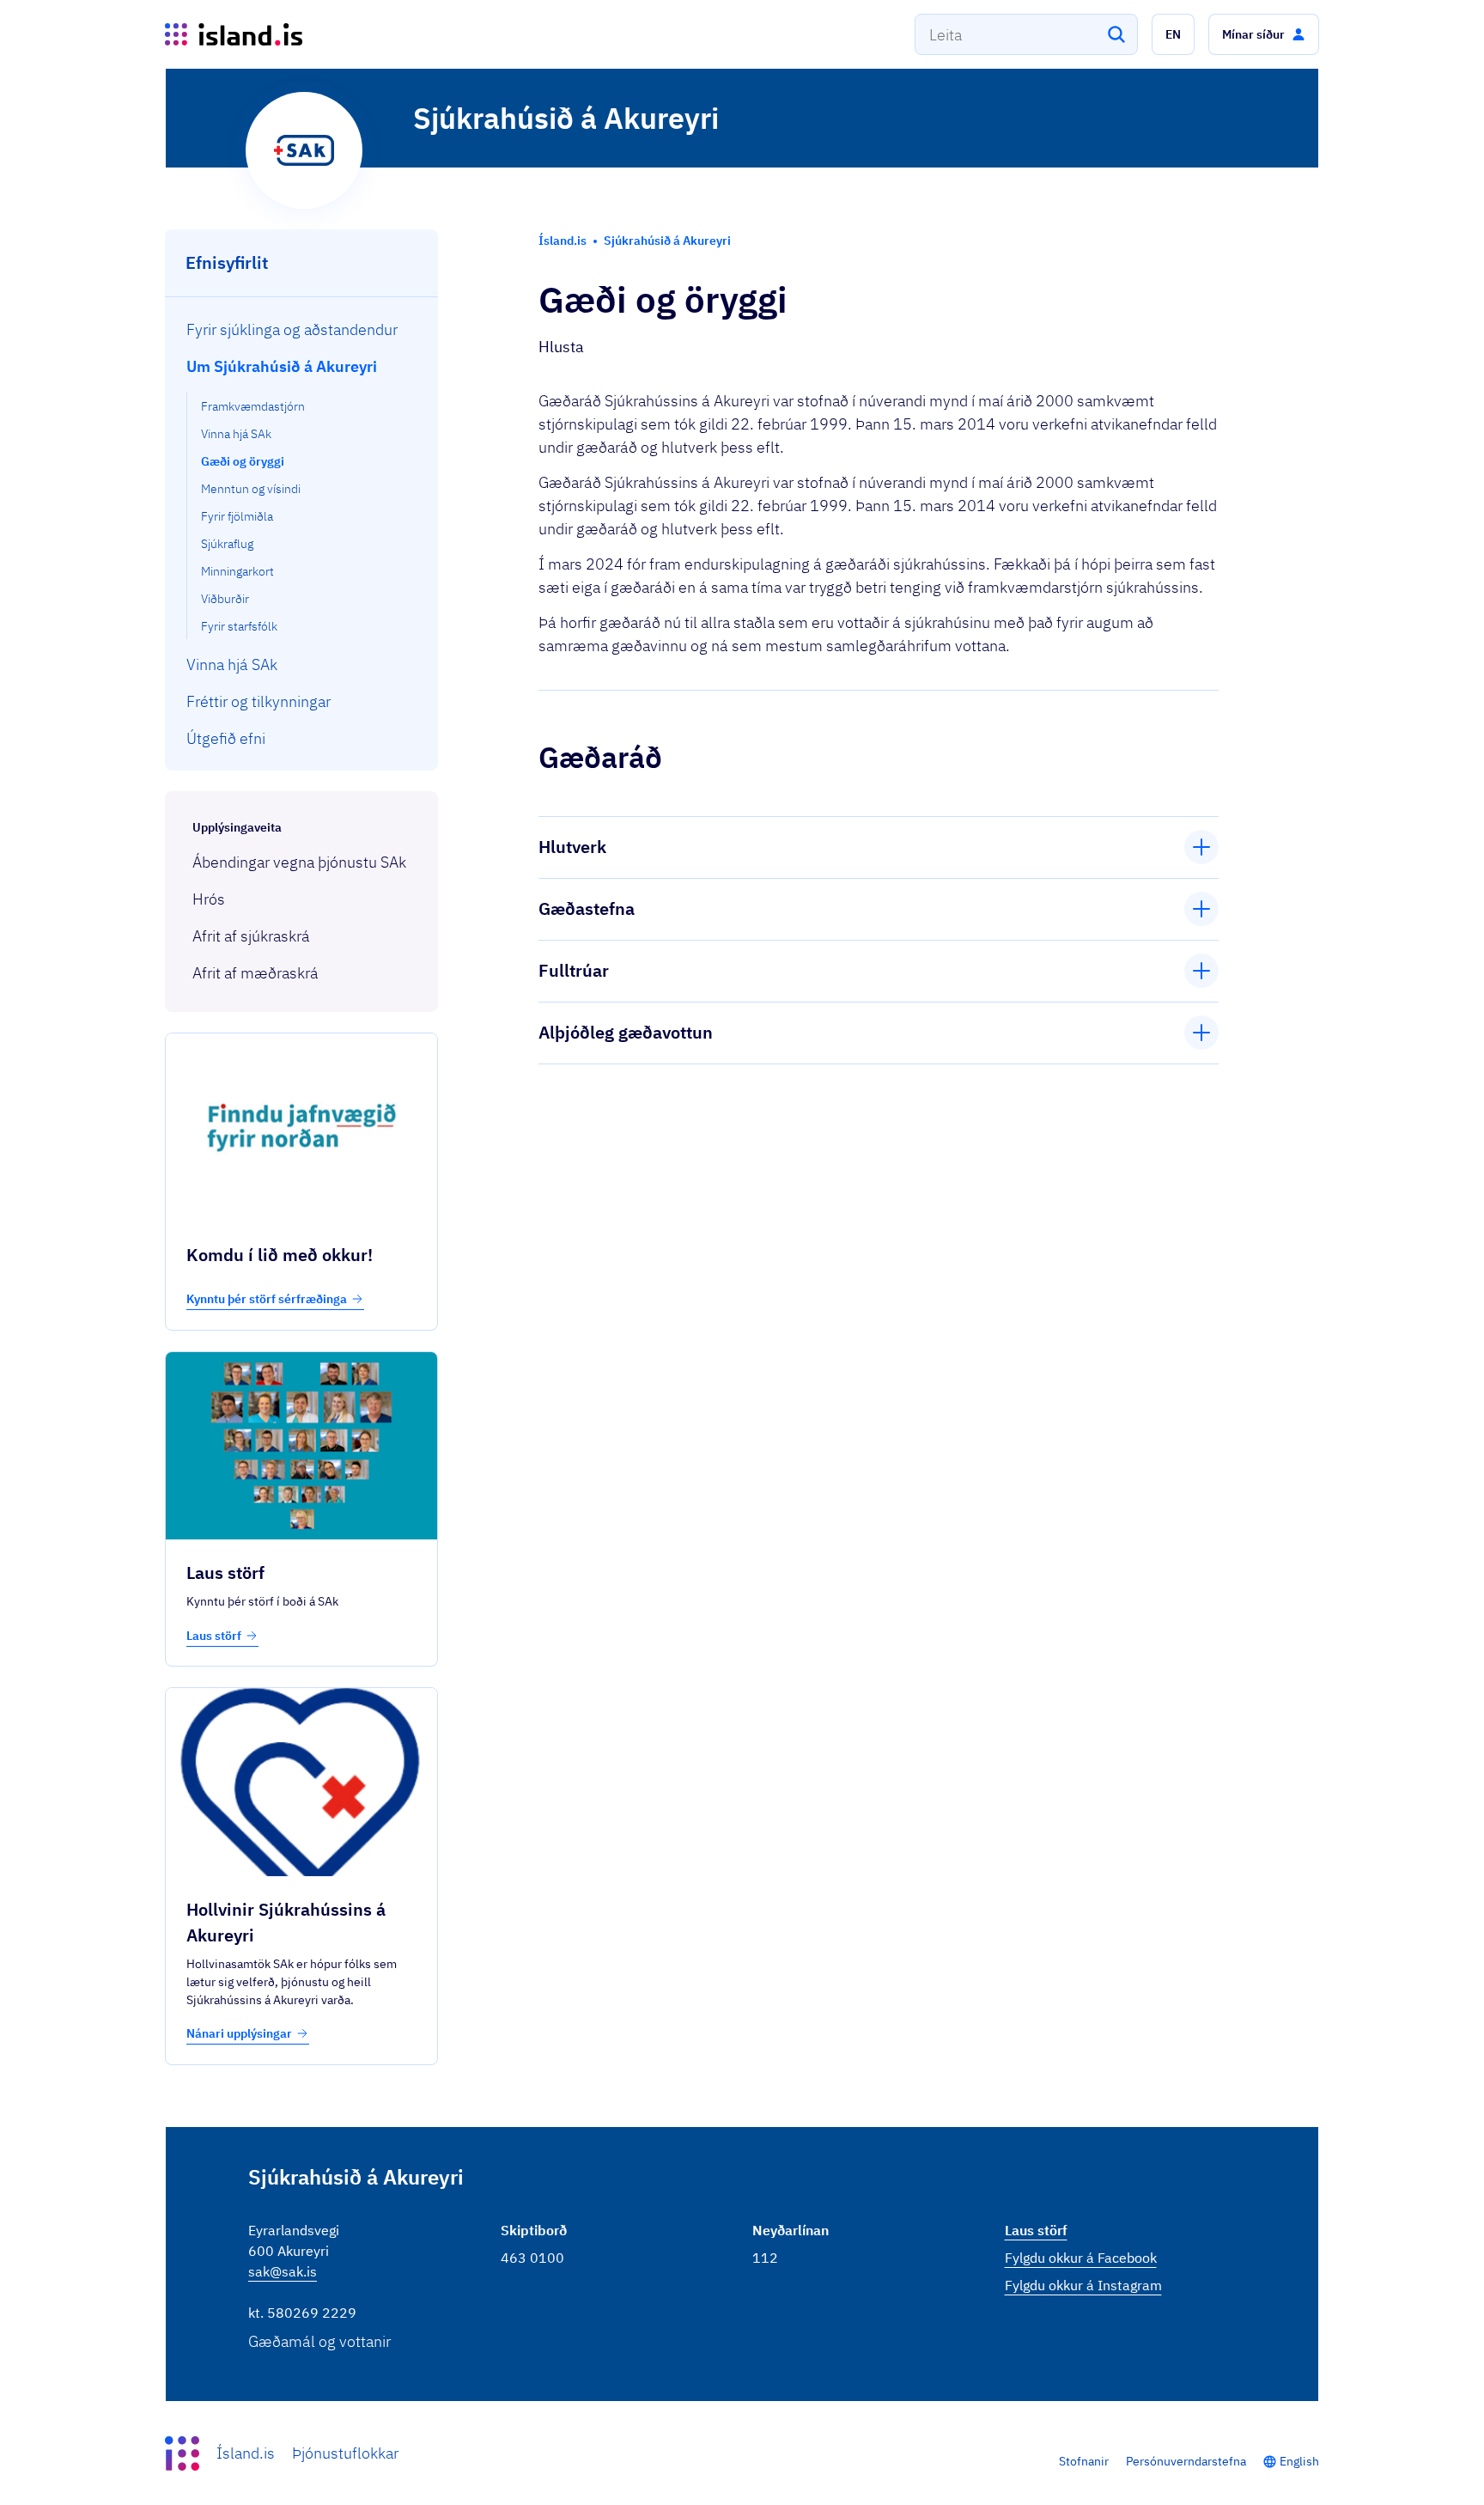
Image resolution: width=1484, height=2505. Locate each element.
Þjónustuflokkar (345, 2453)
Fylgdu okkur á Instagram (1083, 2285)
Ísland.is (246, 2453)
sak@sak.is (283, 2271)
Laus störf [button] (214, 1636)
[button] (1173, 34)
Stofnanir (1084, 2461)
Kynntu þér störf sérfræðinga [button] (267, 1299)
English (1299, 2461)
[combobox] (1026, 34)
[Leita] (1116, 34)
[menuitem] (302, 329)
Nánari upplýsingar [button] (239, 2033)
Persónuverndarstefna (1186, 2461)
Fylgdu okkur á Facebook (1081, 2258)
